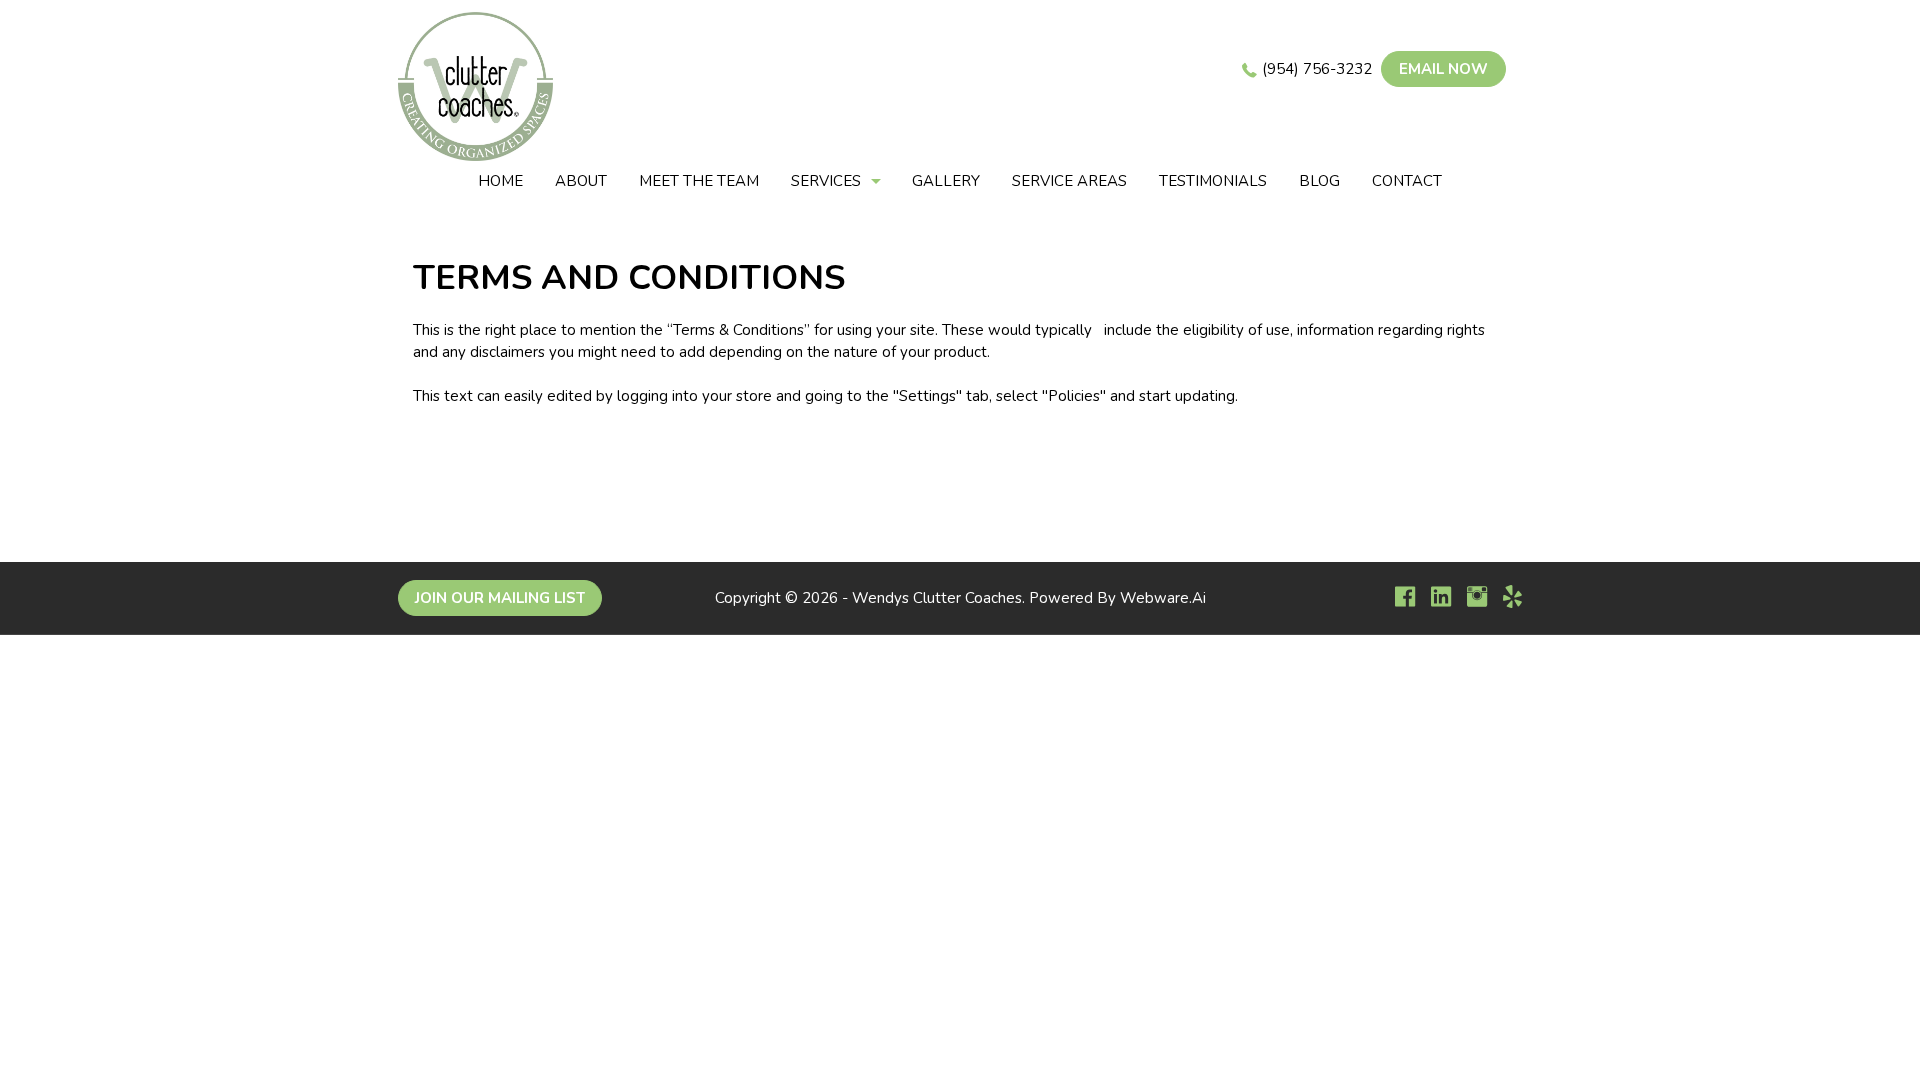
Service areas (1069, 181)
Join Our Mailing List (500, 598)
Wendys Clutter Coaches (937, 598)
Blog (1319, 181)
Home (500, 181)
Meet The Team (699, 181)
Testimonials (1213, 181)
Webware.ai (1163, 598)
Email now (1443, 69)
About (581, 181)
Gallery (946, 181)
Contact (1407, 181)
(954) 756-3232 (1317, 69)
